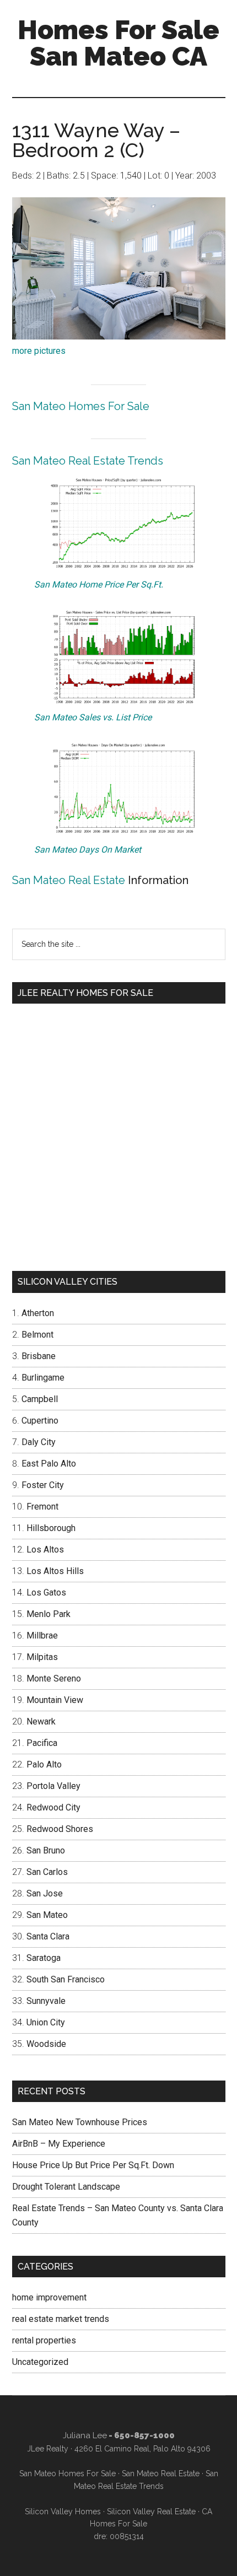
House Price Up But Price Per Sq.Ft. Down (93, 2165)
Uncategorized (40, 2362)
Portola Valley (53, 1786)
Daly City (39, 1442)
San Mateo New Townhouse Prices (80, 2122)
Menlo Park (49, 1614)
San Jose (45, 1893)
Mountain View (55, 1700)
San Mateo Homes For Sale (81, 406)
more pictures (39, 351)
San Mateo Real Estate (69, 880)
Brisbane (39, 1356)
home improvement (49, 2297)
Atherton (38, 1313)
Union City (46, 2022)
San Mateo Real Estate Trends (88, 461)
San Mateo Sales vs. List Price (93, 717)
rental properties (44, 2340)
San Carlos (47, 1872)
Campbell (40, 1399)
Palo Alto (44, 1764)
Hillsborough (51, 1528)
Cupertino (40, 1421)
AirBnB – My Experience (59, 2144)
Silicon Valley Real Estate (151, 2512)
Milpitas (42, 1657)
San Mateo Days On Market (88, 850)
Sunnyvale (46, 2001)
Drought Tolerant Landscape (66, 2187)
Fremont (42, 1507)
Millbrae (42, 1635)
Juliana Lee (85, 2435)
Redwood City (53, 1807)
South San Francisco (66, 1979)
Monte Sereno (54, 1678)
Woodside (46, 2044)
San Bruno (46, 1850)
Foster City (43, 1485)
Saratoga (44, 1958)
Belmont (37, 1335)
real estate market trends (61, 2319)
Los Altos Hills (55, 1571)
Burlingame (43, 1378)
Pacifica (42, 1743)
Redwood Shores (60, 1829)
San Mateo (47, 1915)
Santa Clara (48, 1936)
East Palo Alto (49, 1464)
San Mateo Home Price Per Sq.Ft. (99, 584)
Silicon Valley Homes (63, 2512)
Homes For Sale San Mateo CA (118, 43)
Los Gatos (46, 1593)
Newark (41, 1721)
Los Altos (45, 1550)
